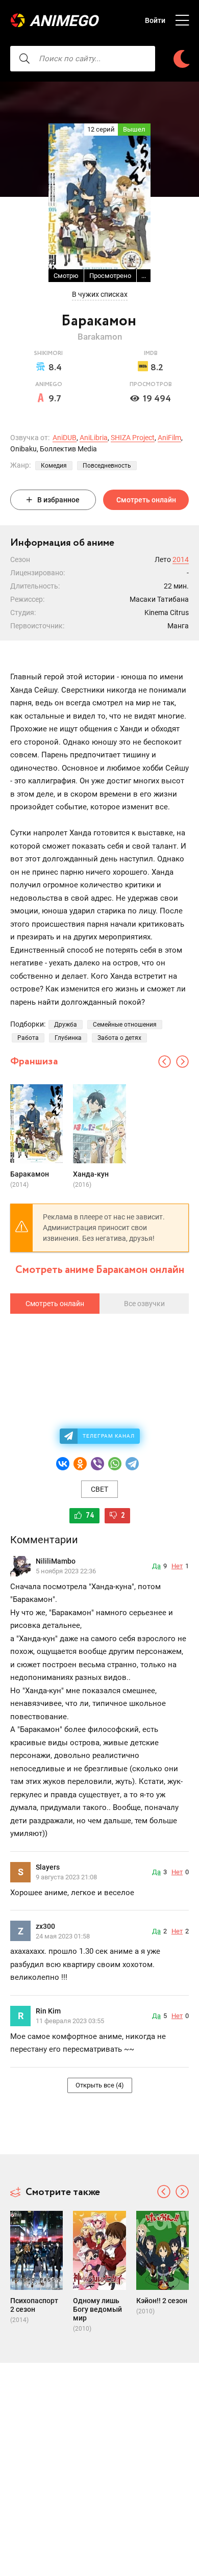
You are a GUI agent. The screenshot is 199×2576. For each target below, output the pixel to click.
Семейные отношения (125, 1025)
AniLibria (94, 438)
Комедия (54, 466)
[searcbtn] (24, 59)
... (144, 276)
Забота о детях (119, 1038)
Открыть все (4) (100, 2085)
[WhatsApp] (115, 1464)
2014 (181, 559)
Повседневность (107, 466)
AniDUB (65, 438)
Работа (28, 1038)
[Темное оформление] (182, 59)
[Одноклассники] (80, 1464)
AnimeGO (64, 21)
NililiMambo (56, 1561)
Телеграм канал (109, 1436)
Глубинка (68, 1038)
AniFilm (169, 438)
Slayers (48, 1867)
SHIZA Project (133, 438)
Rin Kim (48, 2011)
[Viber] (97, 1464)
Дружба (66, 1025)
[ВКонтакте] (63, 1464)
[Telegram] (132, 1464)
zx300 (45, 1926)
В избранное (58, 500)
